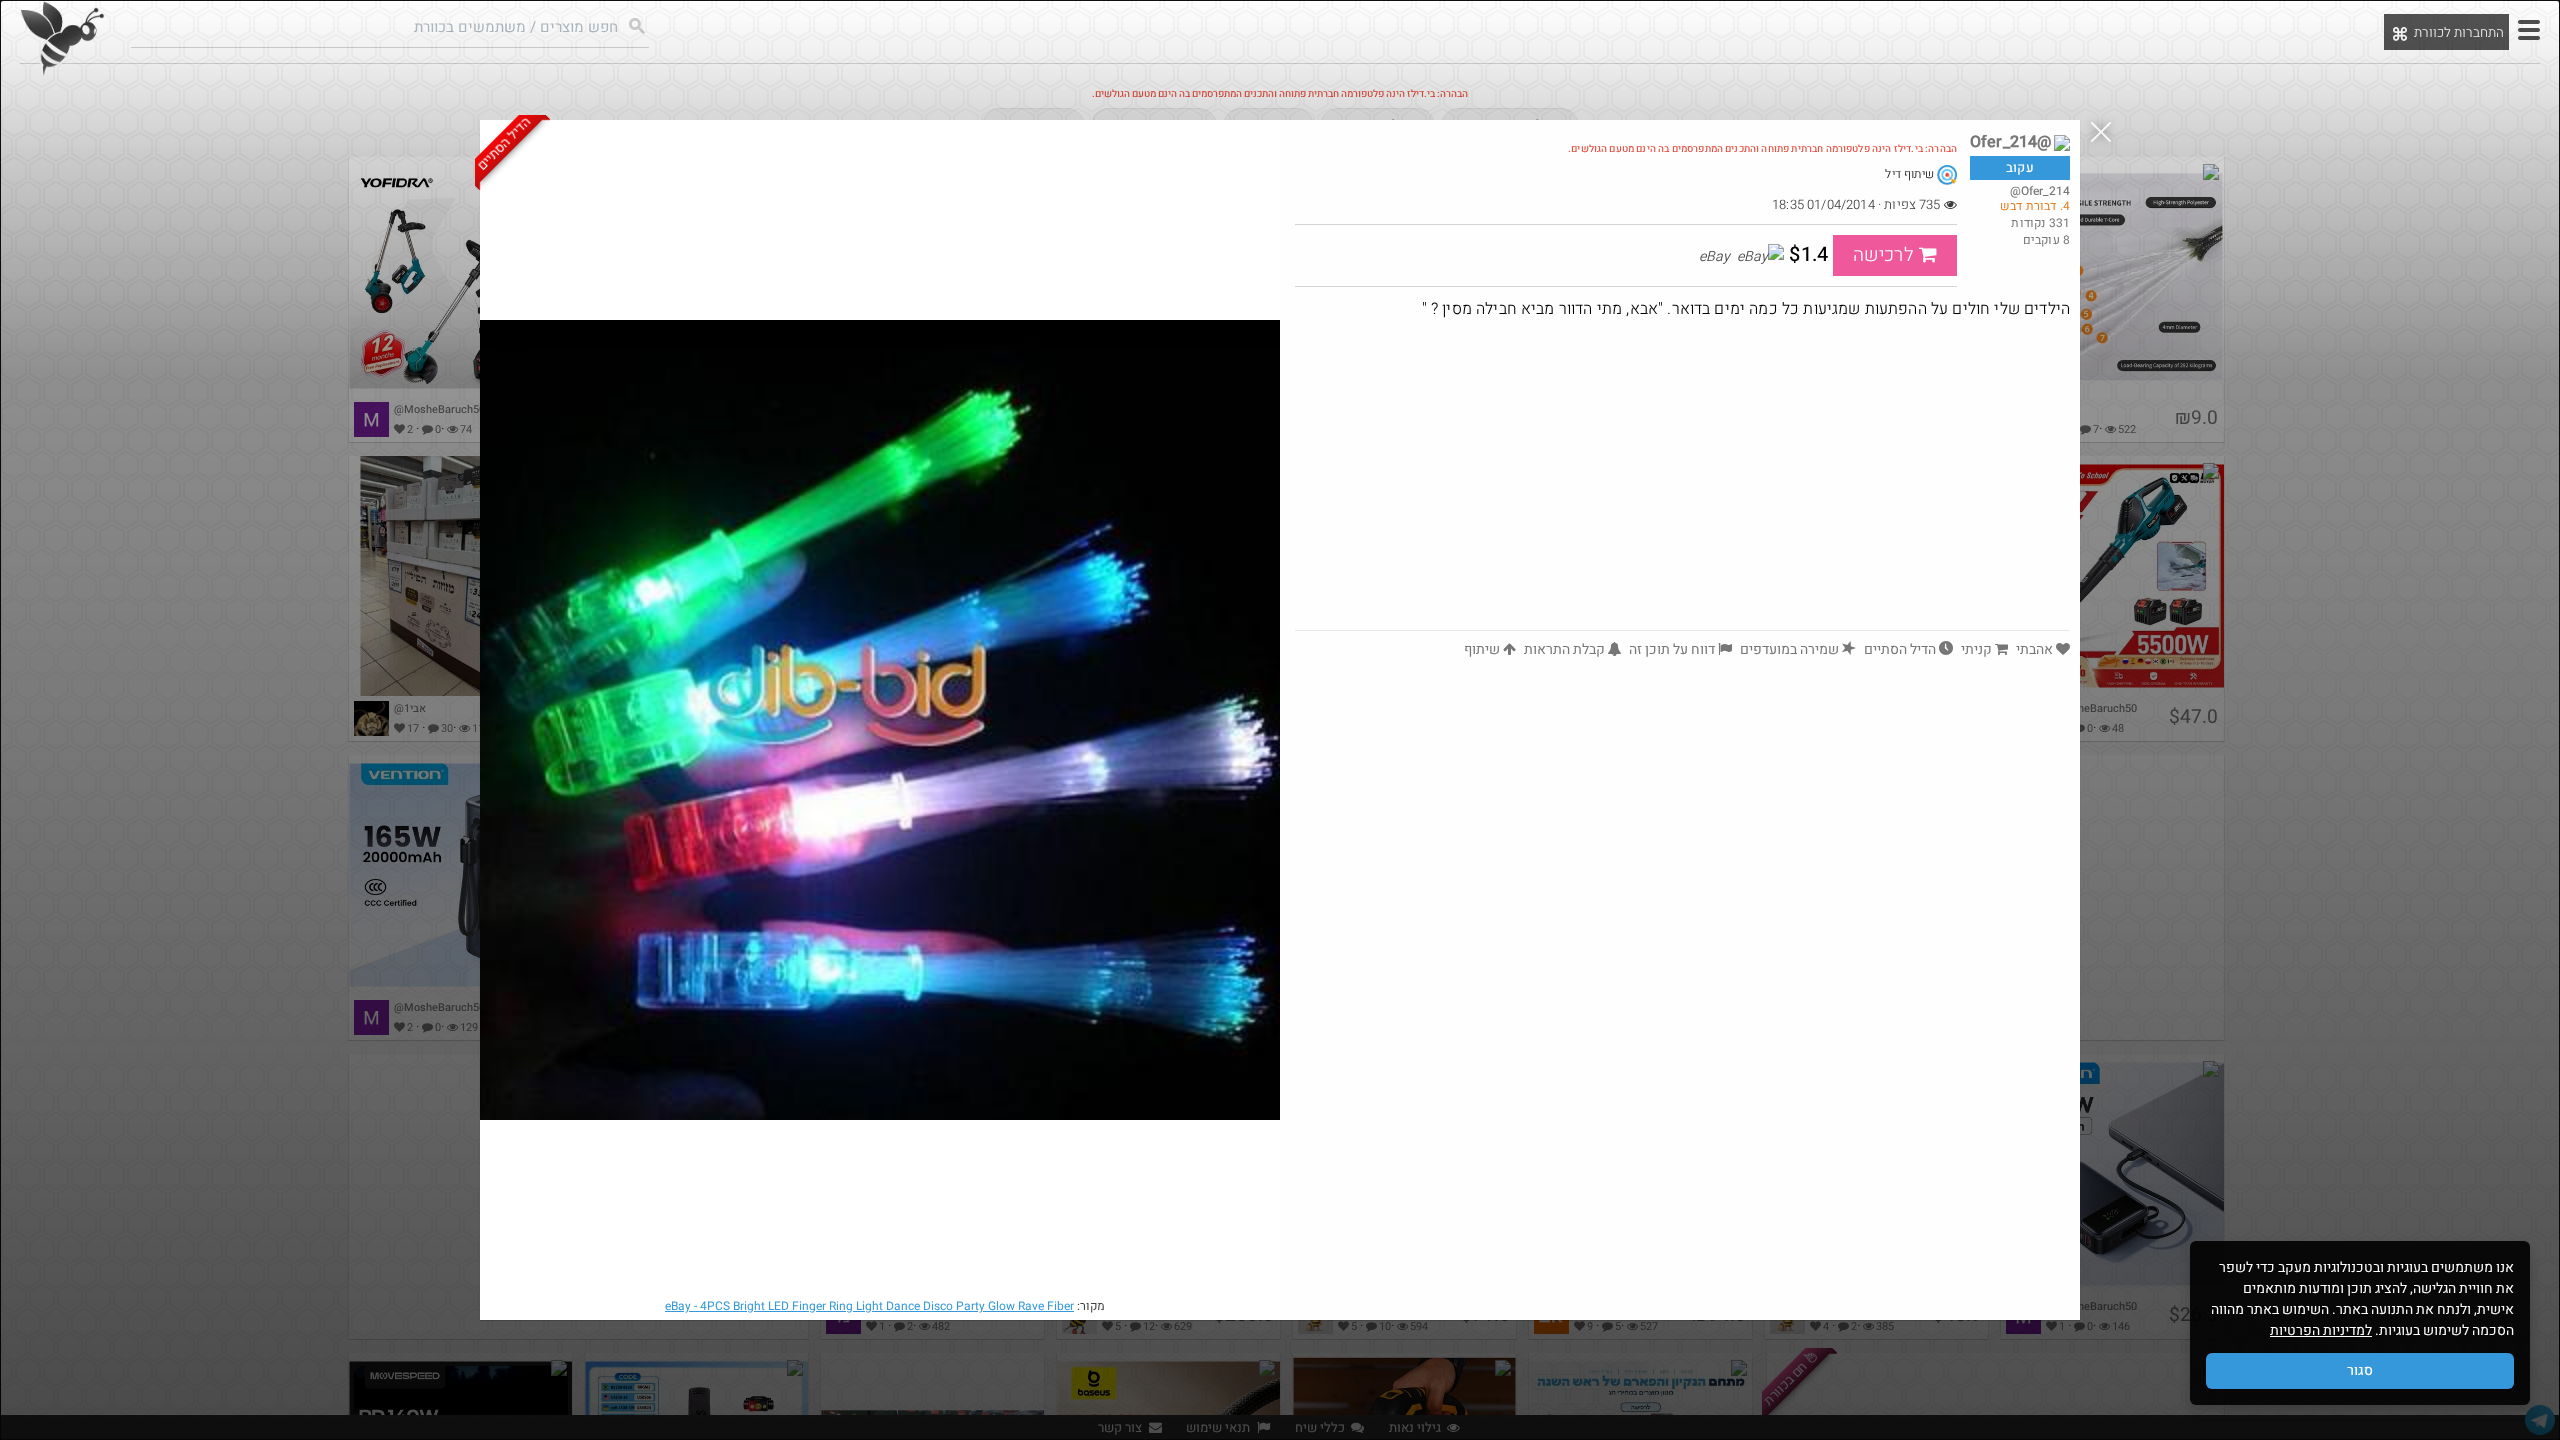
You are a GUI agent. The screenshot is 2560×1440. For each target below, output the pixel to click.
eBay (869, 1306)
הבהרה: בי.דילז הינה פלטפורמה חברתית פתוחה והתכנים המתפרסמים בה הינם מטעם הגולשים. (1762, 149)
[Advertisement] (1682, 480)
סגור (2360, 1370)
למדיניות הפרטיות (2321, 1330)
